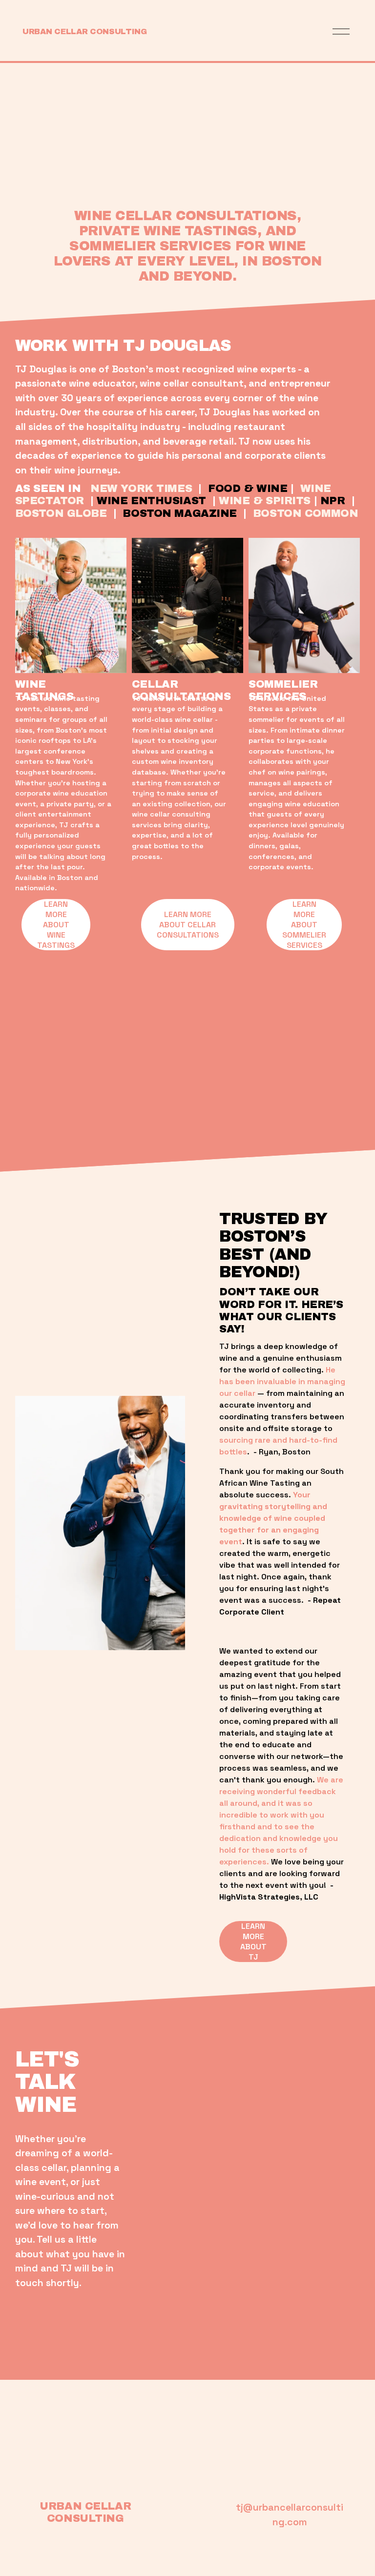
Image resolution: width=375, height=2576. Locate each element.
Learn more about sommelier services (304, 925)
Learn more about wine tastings (56, 925)
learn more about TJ (253, 1942)
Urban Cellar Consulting (85, 31)
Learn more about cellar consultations (188, 925)
